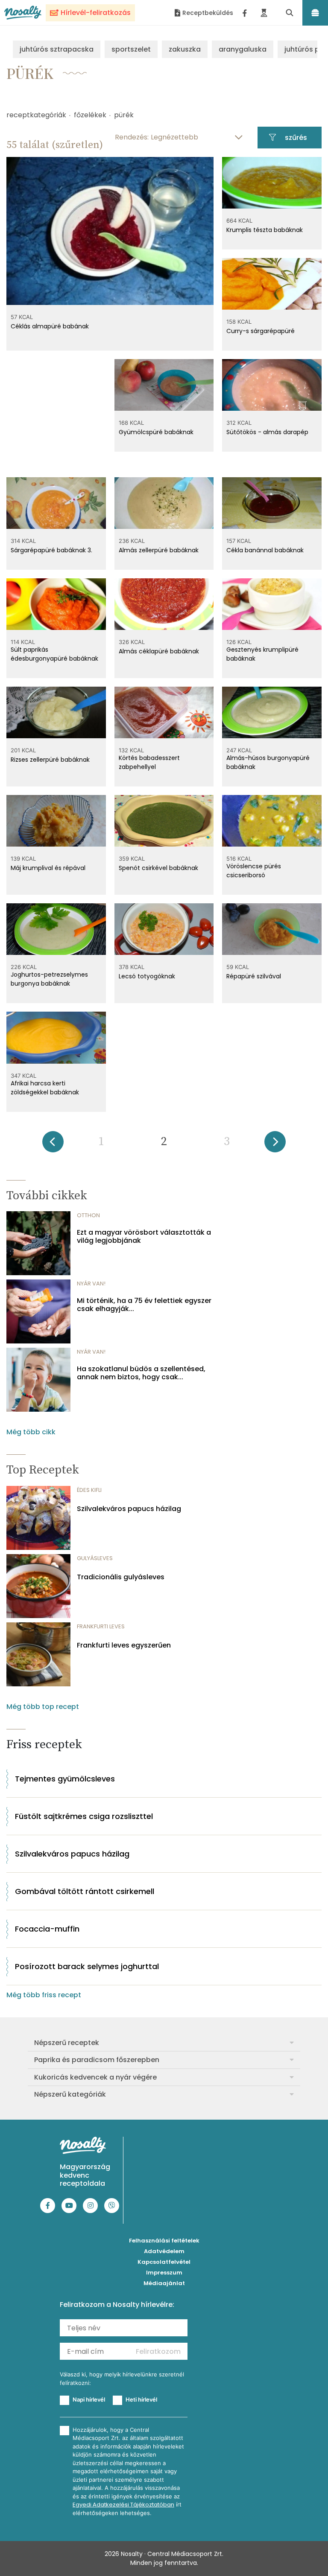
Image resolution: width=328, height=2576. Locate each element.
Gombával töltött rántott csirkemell (85, 1891)
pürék (124, 115)
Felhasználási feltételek (164, 2241)
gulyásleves (95, 1558)
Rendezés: (132, 137)
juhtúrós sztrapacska (57, 49)
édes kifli (89, 1490)
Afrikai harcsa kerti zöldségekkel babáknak (45, 1088)
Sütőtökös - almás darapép (267, 432)
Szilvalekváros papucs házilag (129, 1509)
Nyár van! (91, 1284)
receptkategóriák (36, 115)
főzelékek (90, 115)
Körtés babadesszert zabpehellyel (149, 762)
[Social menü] (245, 13)
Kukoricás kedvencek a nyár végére (95, 2077)
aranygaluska (243, 49)
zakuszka (185, 49)
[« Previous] (53, 1144)
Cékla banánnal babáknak (265, 550)
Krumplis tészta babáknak (265, 230)
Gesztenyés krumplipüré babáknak (262, 654)
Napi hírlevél (89, 2399)
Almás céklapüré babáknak (159, 651)
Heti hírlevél (141, 2399)
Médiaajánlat (164, 2283)
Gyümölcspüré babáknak (156, 432)
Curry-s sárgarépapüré (261, 331)
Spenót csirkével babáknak (158, 868)
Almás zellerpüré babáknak (159, 550)
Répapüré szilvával (254, 976)
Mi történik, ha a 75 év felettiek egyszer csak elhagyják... (144, 1305)
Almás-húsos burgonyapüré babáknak (268, 762)
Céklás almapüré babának (50, 326)
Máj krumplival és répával (48, 868)
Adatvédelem (164, 2251)
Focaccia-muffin (47, 1929)
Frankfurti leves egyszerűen (124, 1645)
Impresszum (164, 2273)
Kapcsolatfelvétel (164, 2262)
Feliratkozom (158, 2351)
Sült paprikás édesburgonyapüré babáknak (54, 654)
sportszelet (131, 49)
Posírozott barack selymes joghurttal (87, 1966)
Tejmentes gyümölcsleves (65, 1779)
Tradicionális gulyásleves (121, 1577)
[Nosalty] (23, 13)
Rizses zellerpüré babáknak (50, 760)
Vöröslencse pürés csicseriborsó (254, 871)
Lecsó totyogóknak (147, 976)
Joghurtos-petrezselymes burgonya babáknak (49, 979)
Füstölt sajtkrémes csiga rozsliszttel (84, 1816)
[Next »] (275, 1144)
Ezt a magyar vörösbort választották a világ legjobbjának (144, 1236)
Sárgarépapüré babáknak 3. (51, 550)
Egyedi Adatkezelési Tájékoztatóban (123, 2505)
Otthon (88, 1215)
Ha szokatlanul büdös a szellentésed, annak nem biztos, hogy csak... (141, 1373)
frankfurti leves (101, 1626)
